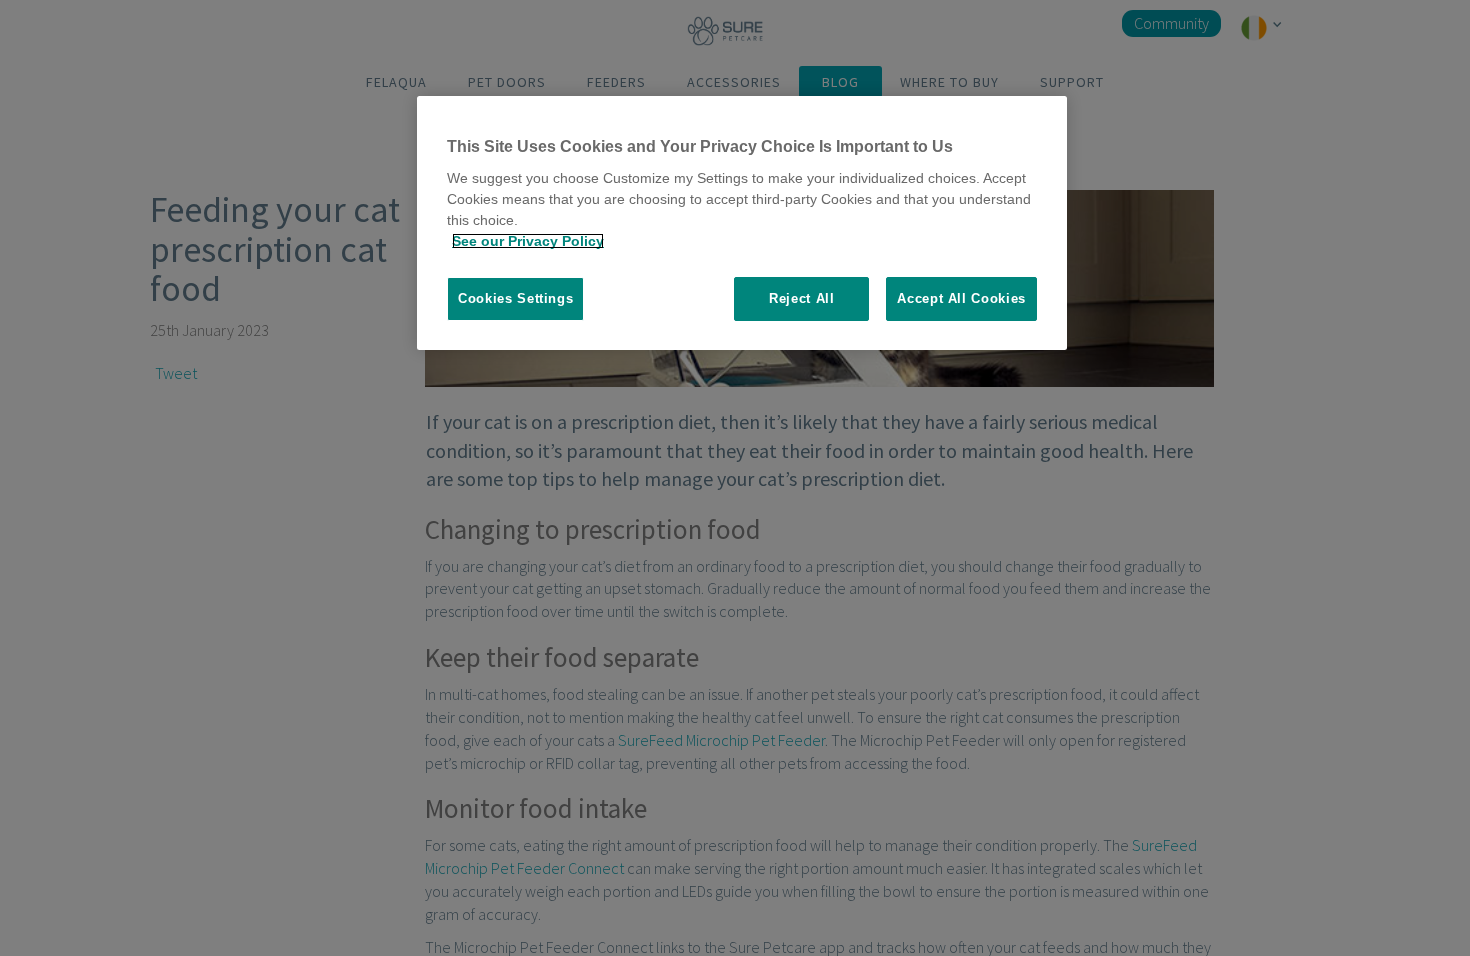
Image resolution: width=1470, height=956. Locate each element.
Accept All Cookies (961, 298)
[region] (742, 223)
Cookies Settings (515, 298)
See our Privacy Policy (528, 241)
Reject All (802, 298)
